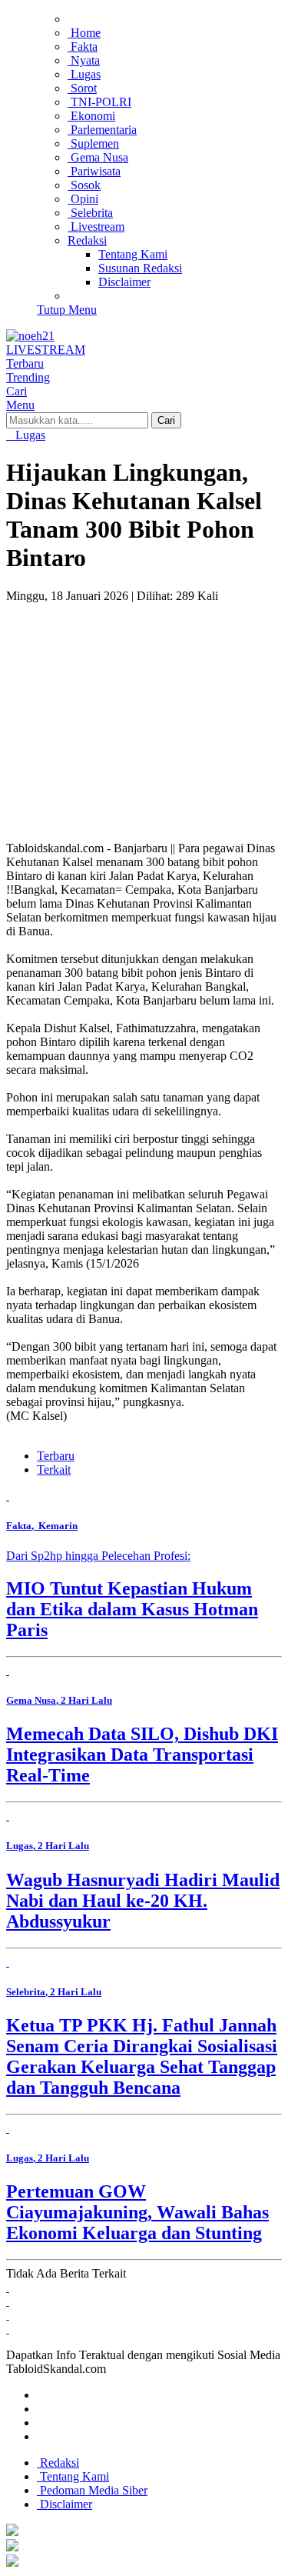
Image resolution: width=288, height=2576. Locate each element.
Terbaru (56, 1456)
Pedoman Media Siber (92, 2490)
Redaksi (58, 2463)
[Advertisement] (144, 708)
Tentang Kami (73, 2476)
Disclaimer (65, 2504)
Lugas (29, 435)
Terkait (54, 1470)
